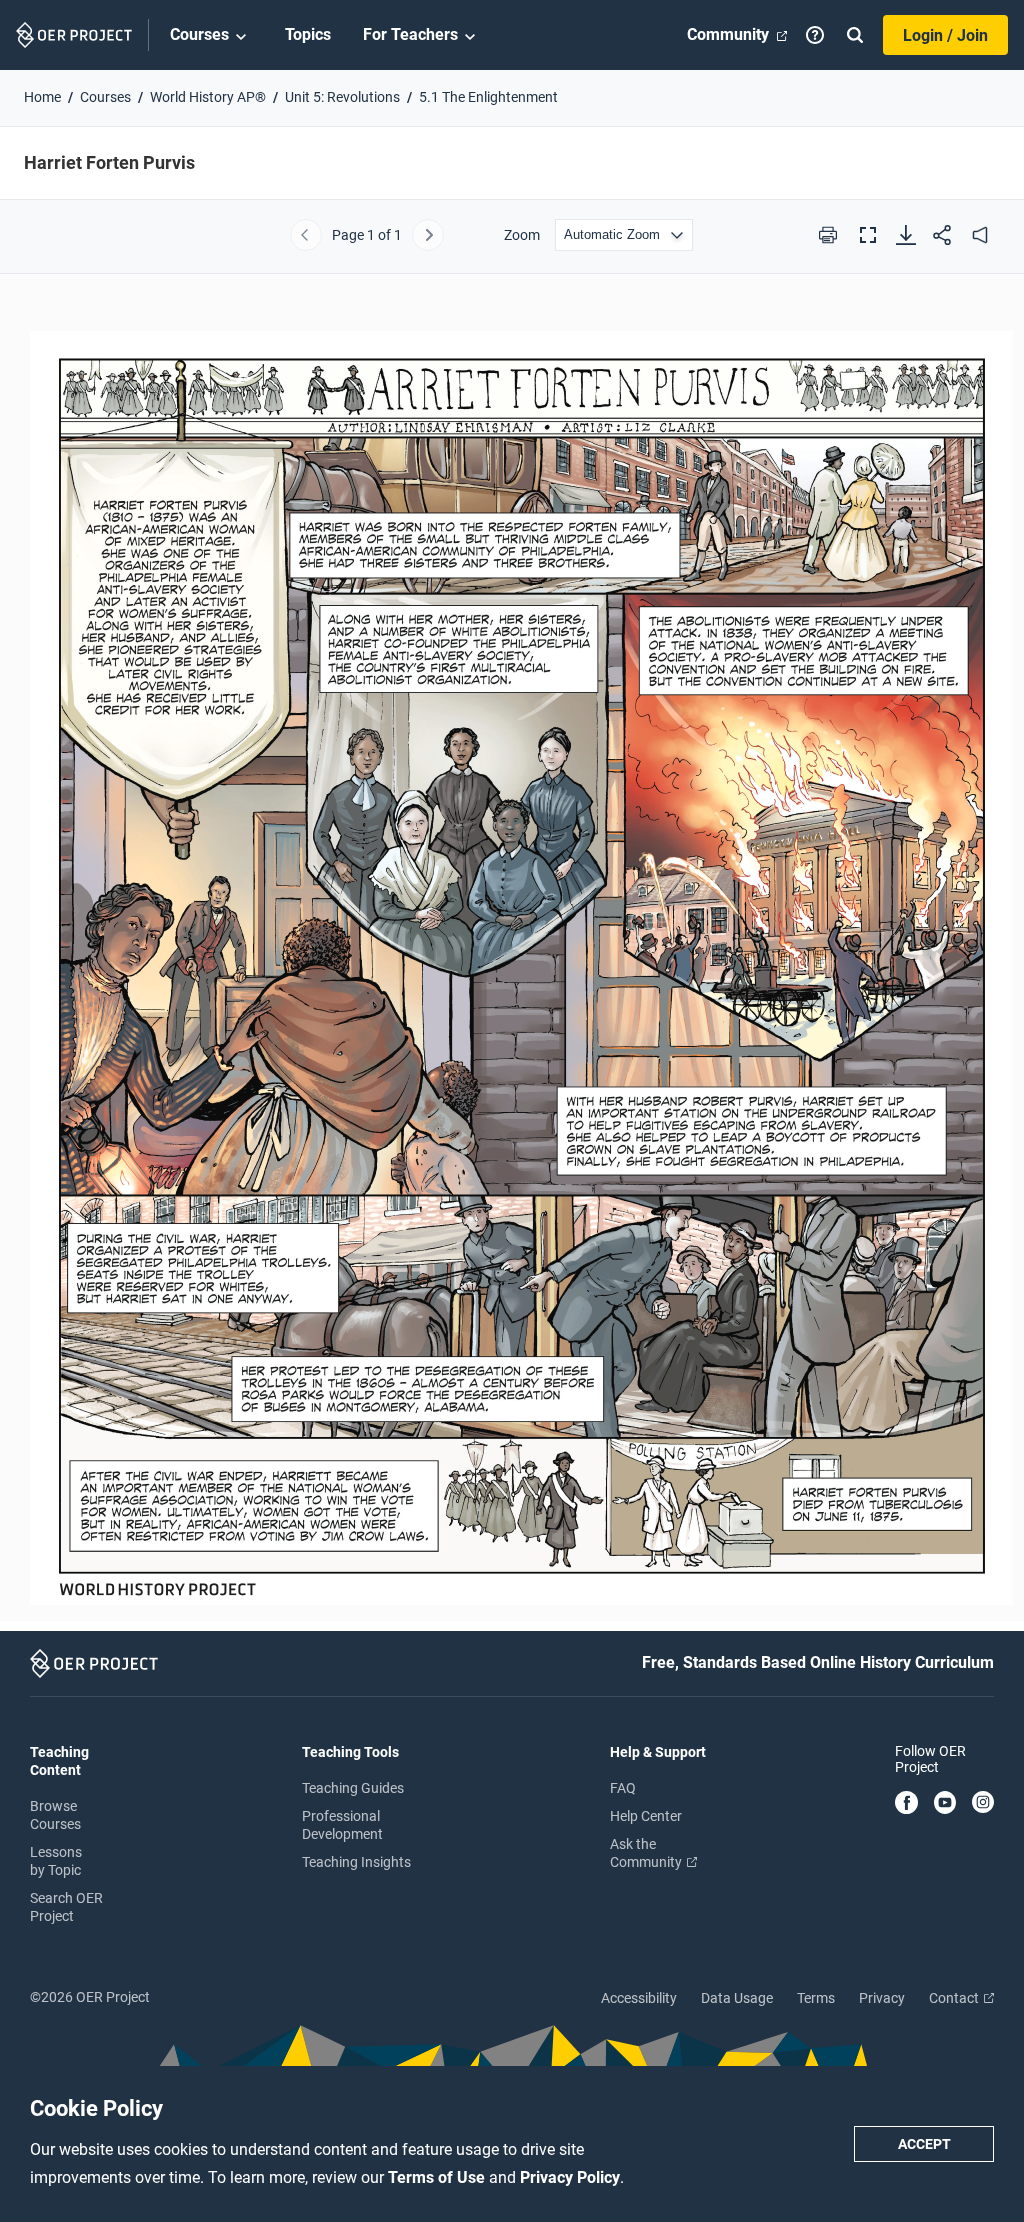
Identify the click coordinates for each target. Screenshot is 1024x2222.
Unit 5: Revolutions (342, 97)
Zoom (522, 235)
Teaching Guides (353, 1788)
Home (42, 97)
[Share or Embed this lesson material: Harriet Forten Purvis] (942, 235)
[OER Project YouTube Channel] (945, 1804)
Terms (816, 1998)
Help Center (646, 1816)
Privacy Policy (570, 2177)
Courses (199, 34)
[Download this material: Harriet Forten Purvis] (906, 235)
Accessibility (639, 1998)
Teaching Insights (356, 1862)
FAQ (623, 1788)
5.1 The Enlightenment (488, 97)
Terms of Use (438, 2177)
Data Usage (737, 1998)
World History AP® (208, 97)
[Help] (815, 35)
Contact (955, 1998)
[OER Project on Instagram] (983, 1804)
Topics (308, 34)
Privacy (882, 1998)
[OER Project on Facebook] (906, 1804)
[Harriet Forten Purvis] (512, 959)
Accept (924, 2144)
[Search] (855, 35)
